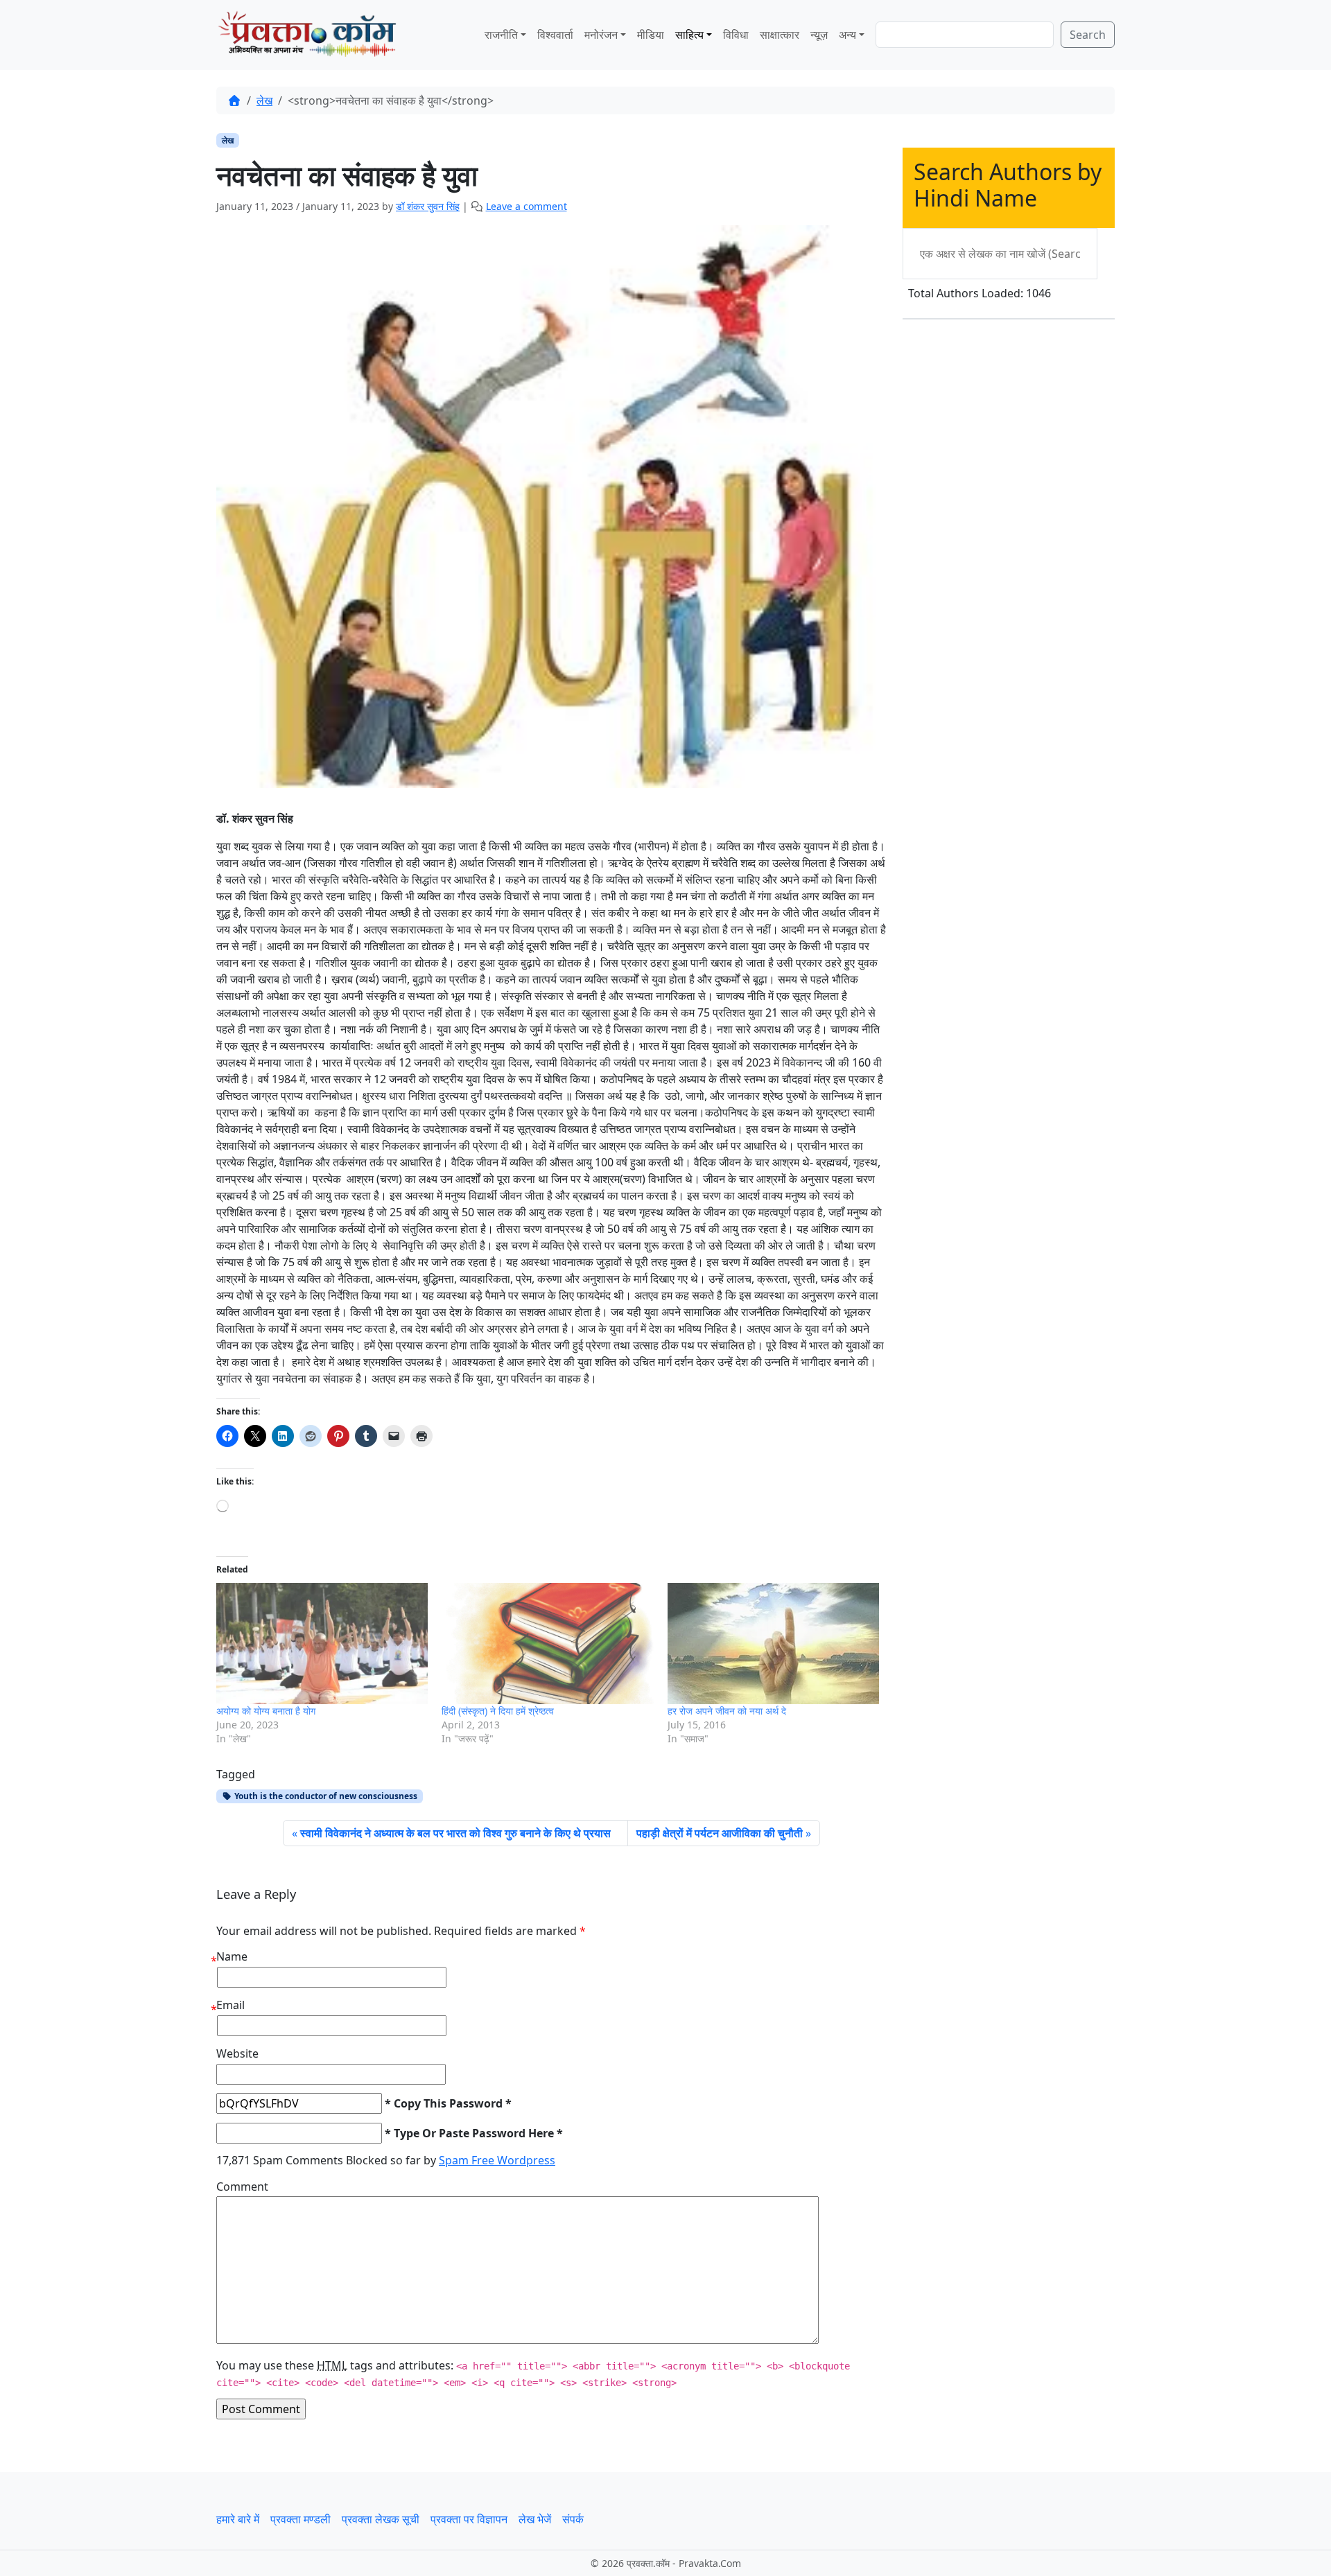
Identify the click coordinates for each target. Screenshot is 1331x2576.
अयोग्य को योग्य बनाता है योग (266, 1711)
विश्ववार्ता (555, 35)
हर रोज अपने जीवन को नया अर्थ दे (727, 1711)
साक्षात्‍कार (780, 35)
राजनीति (501, 35)
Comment (242, 2187)
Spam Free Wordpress (497, 2160)
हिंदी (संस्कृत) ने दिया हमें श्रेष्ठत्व (498, 1711)
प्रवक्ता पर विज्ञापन (469, 2519)
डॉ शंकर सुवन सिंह (428, 206)
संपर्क (573, 2519)
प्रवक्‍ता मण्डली (301, 2519)
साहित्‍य (689, 35)
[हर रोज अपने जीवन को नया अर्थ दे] (773, 1644)
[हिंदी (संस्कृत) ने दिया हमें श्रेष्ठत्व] (547, 1644)
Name (232, 1956)
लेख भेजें (535, 2519)
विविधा (736, 35)
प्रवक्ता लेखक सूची (381, 2519)
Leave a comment (527, 206)
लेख (264, 100)
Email (230, 2005)
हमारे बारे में (238, 2519)
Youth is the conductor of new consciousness (325, 1796)
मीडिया (651, 35)
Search (1088, 35)
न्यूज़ (819, 35)
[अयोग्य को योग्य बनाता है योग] (322, 1644)
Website (237, 2053)
